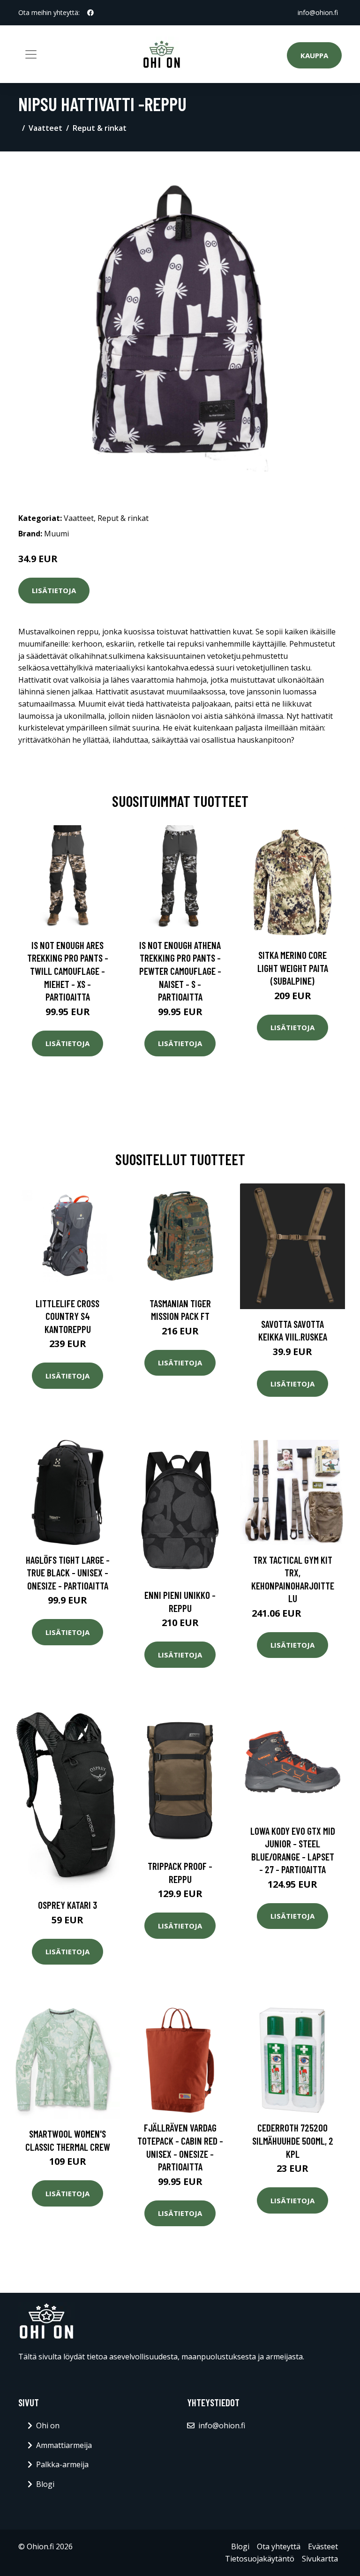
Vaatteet (45, 128)
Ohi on (48, 2425)
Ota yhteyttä (279, 2546)
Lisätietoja (54, 590)
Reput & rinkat (100, 128)
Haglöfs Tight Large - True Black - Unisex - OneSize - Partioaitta (68, 1573)
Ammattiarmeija (64, 2445)
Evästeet (323, 2546)
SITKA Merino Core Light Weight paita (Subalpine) (293, 968)
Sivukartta (320, 2559)
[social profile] (90, 13)
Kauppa (314, 55)
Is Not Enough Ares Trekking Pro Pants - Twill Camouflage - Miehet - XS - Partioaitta (68, 971)
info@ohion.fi (318, 12)
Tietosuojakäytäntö (260, 2559)
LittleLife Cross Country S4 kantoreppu (67, 1316)
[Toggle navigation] (31, 54)
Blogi (45, 2484)
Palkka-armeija (62, 2464)
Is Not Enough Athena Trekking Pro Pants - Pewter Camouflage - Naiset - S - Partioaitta (180, 971)
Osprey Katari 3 (67, 1905)
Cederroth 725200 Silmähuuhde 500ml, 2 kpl (293, 2140)
